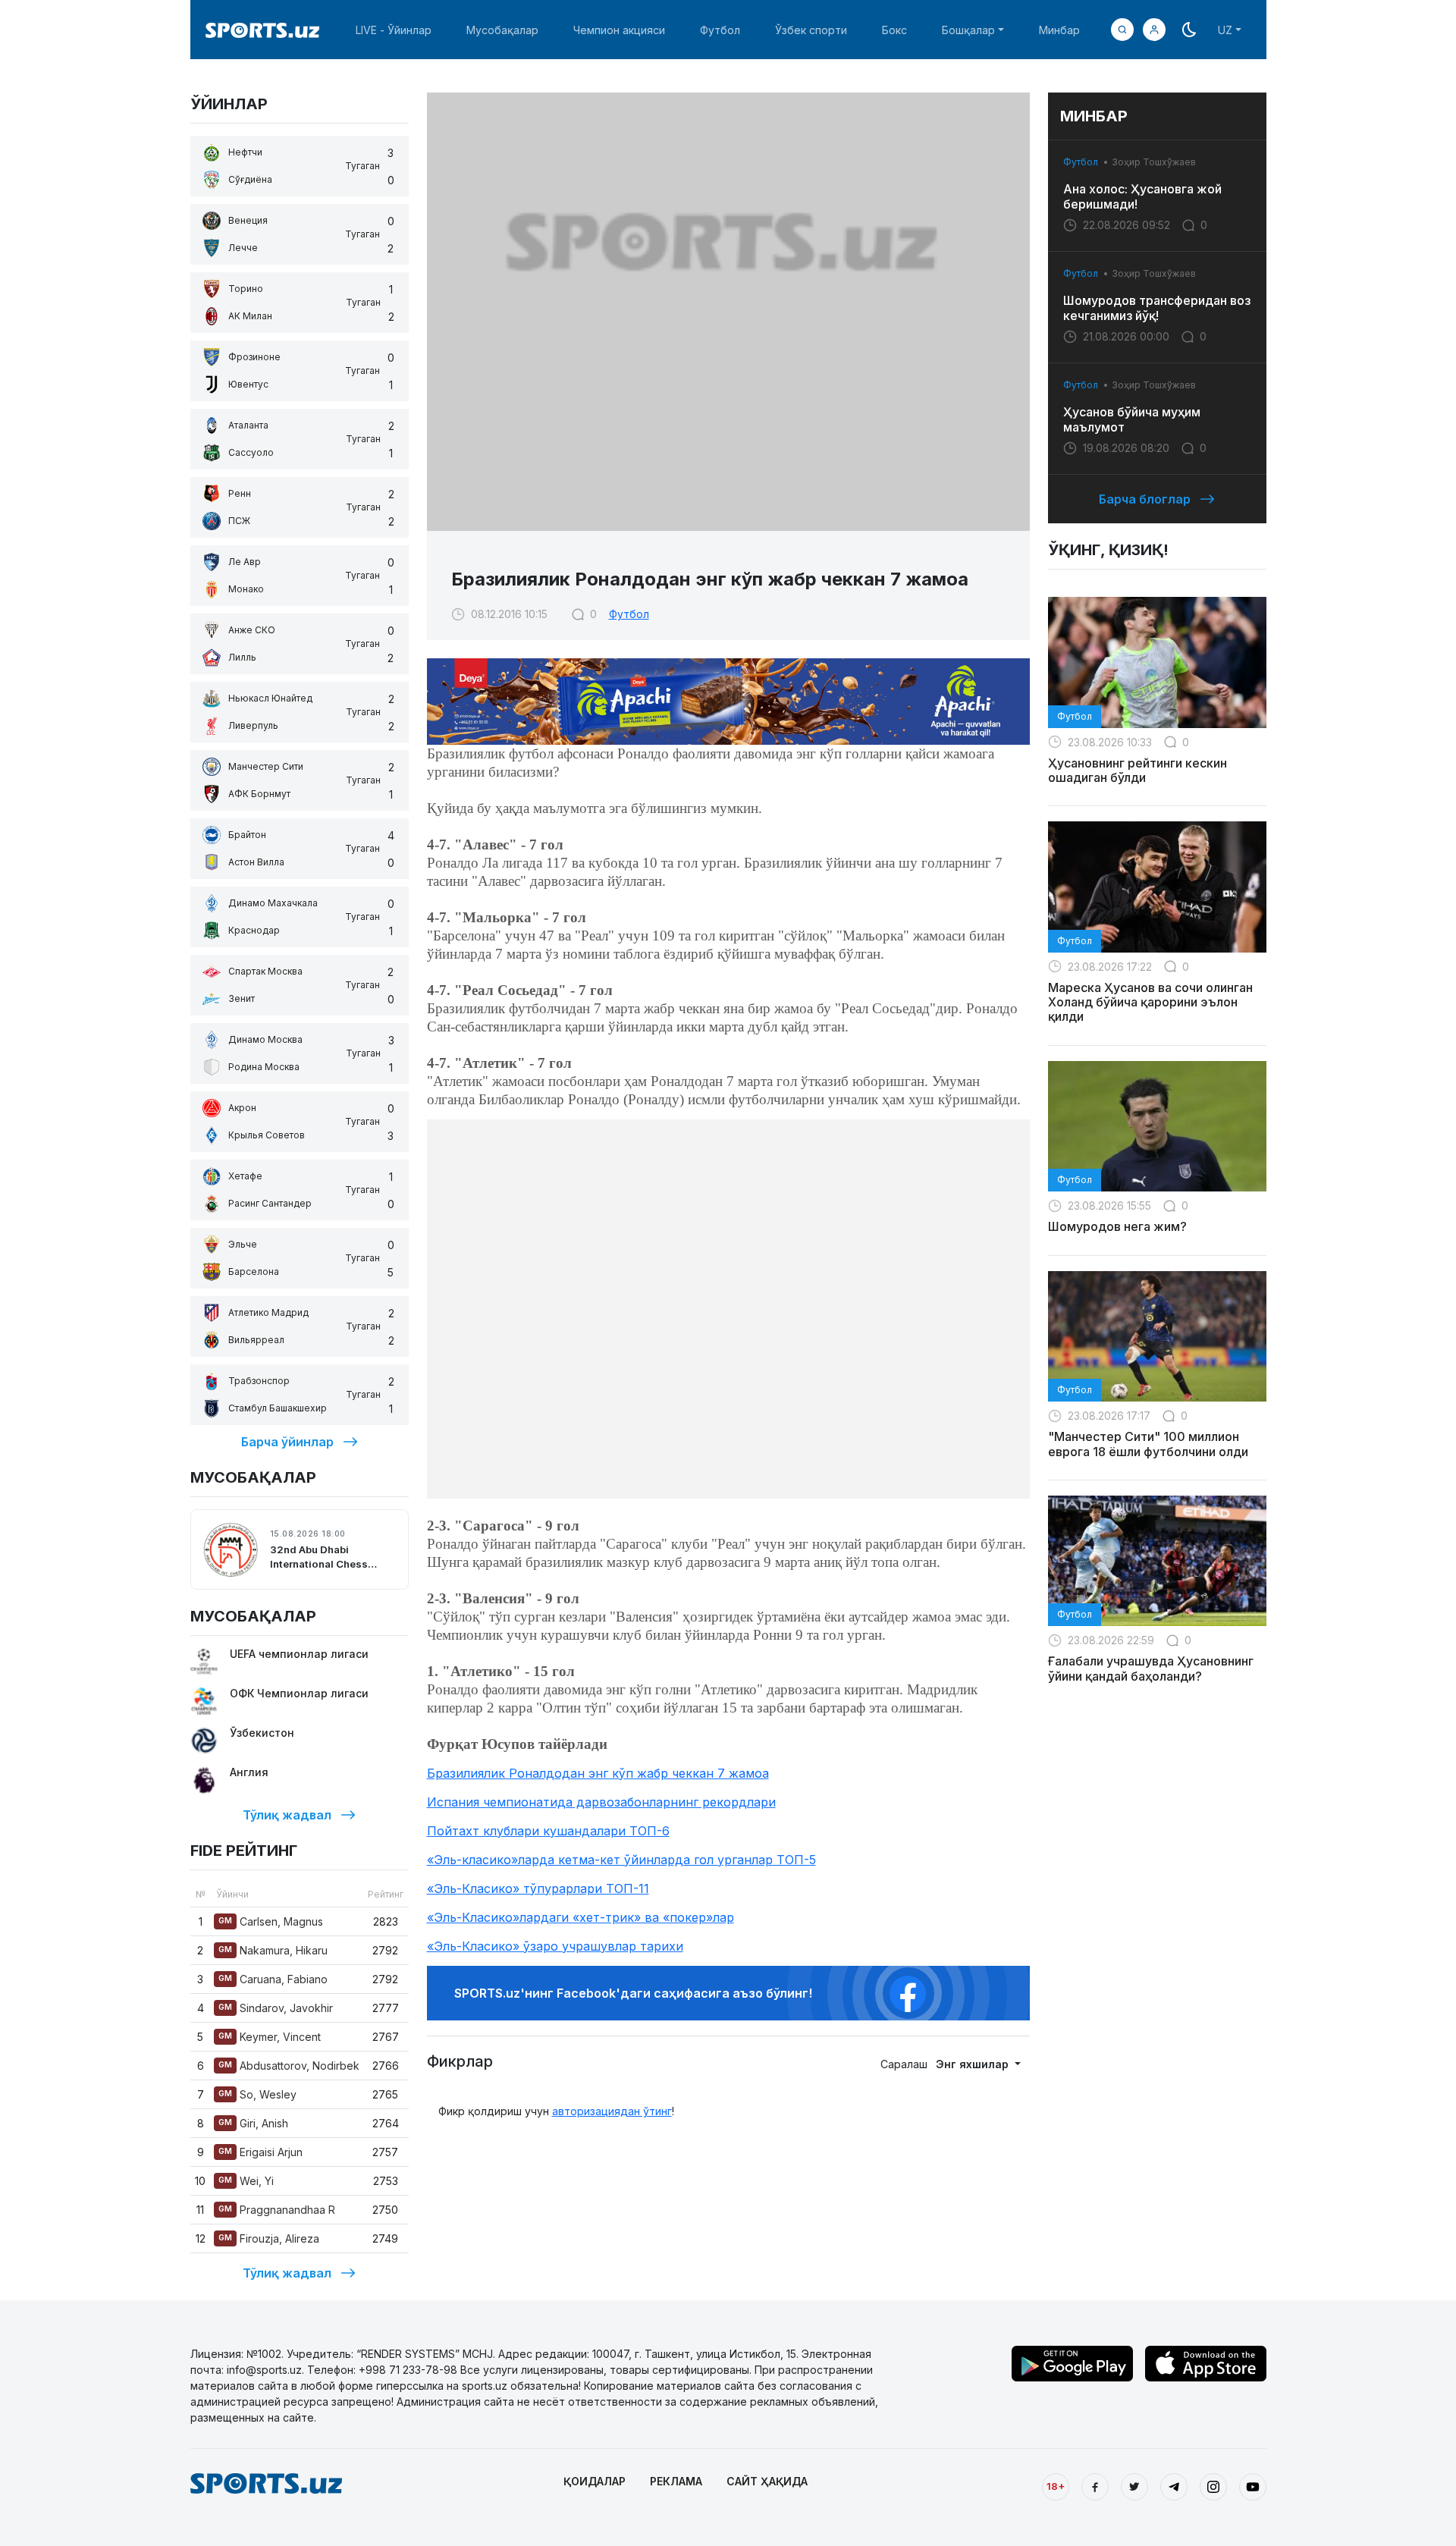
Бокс (894, 30)
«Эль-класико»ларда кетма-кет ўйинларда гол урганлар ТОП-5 (621, 1860)
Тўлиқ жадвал (287, 1815)
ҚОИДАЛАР (595, 2481)
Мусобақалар (502, 30)
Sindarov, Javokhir (276, 2008)
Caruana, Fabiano (273, 1979)
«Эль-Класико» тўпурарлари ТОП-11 (538, 1888)
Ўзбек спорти (811, 30)
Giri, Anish (253, 2123)
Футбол (720, 30)
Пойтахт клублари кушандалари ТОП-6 (548, 1831)
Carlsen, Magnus (271, 1921)
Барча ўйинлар (287, 1442)
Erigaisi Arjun (260, 2152)
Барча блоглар (1145, 499)
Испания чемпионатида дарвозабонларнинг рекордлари (601, 1802)
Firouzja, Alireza (269, 2238)
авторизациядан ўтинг (612, 2111)
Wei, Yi (246, 2181)
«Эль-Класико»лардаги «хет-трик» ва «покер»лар (581, 1917)
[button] (1154, 30)
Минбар (1059, 30)
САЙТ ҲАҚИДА (767, 2481)
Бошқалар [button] (968, 30)
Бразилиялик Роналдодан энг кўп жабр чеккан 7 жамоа (598, 1773)
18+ (1056, 2486)
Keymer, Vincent (270, 2037)
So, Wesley (257, 2094)
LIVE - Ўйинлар (394, 30)
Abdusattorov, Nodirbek (289, 2066)
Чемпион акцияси (619, 30)
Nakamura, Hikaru (273, 1950)
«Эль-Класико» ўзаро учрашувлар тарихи (555, 1946)
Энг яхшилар (974, 2064)
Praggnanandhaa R (277, 2210)
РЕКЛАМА (676, 2481)
